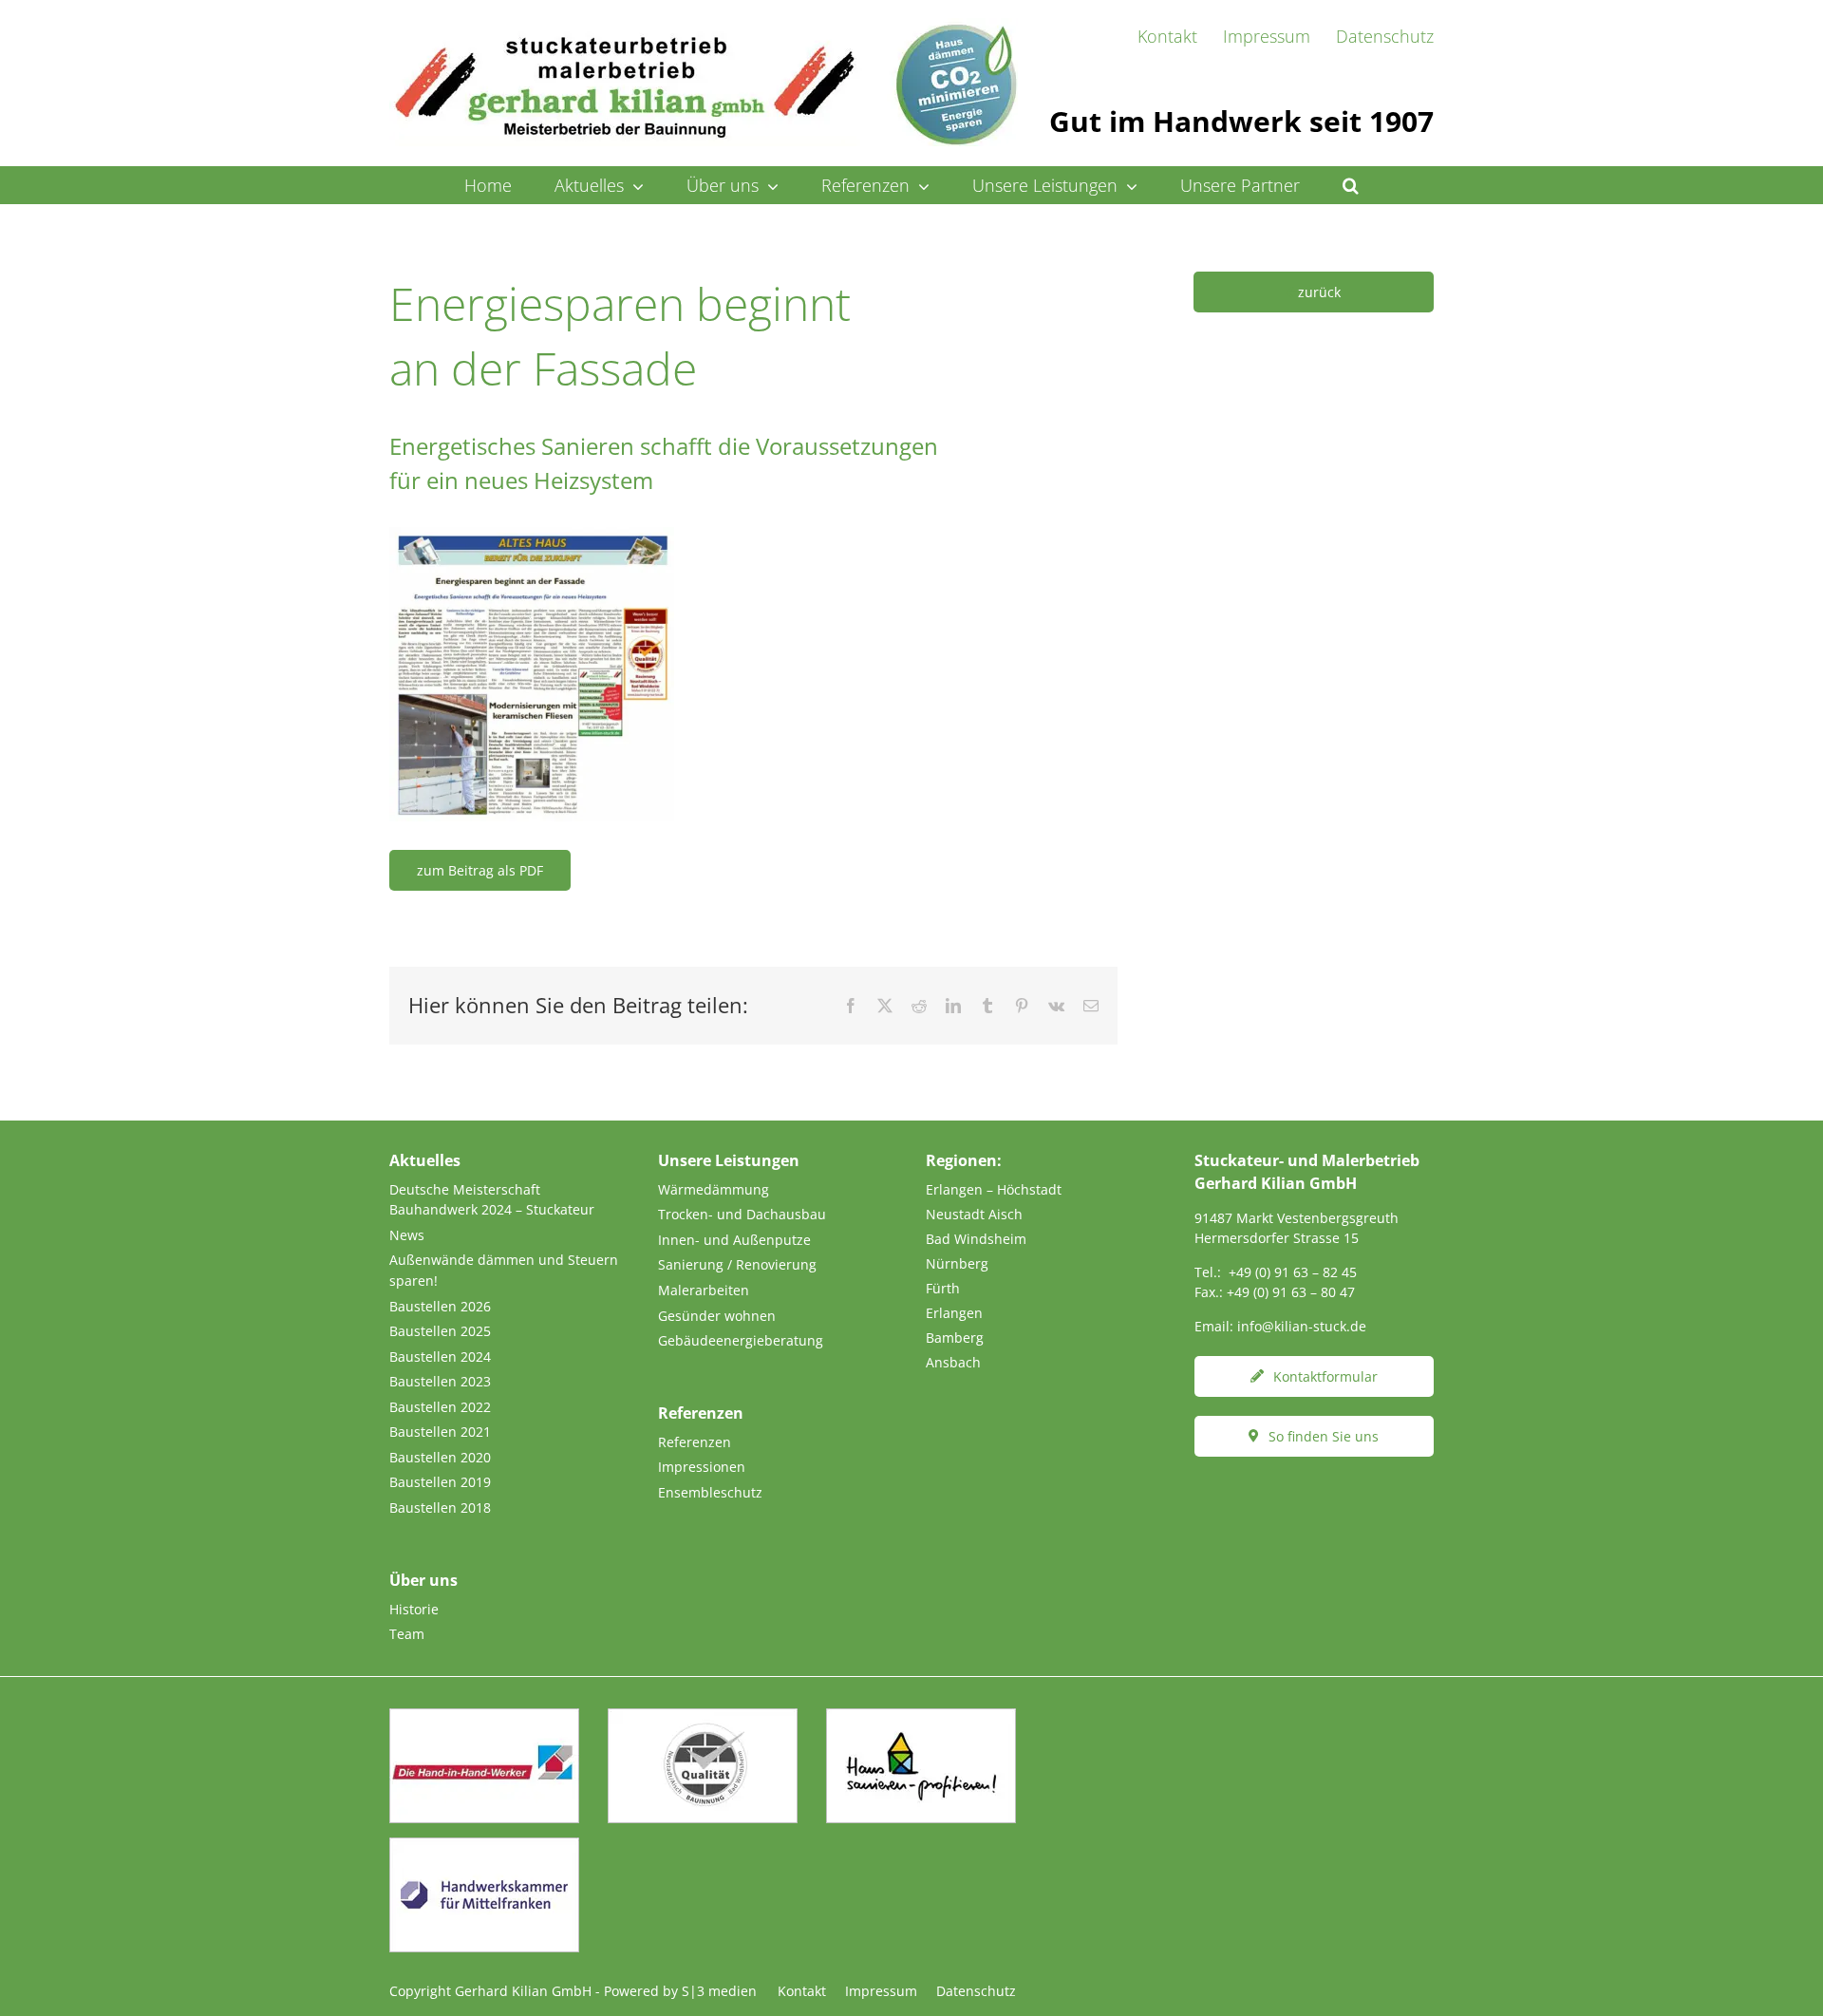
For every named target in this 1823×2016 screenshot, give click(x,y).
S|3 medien (719, 1991)
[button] (1351, 185)
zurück (1319, 292)
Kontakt (802, 1991)
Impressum (881, 1991)
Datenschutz (976, 1991)
